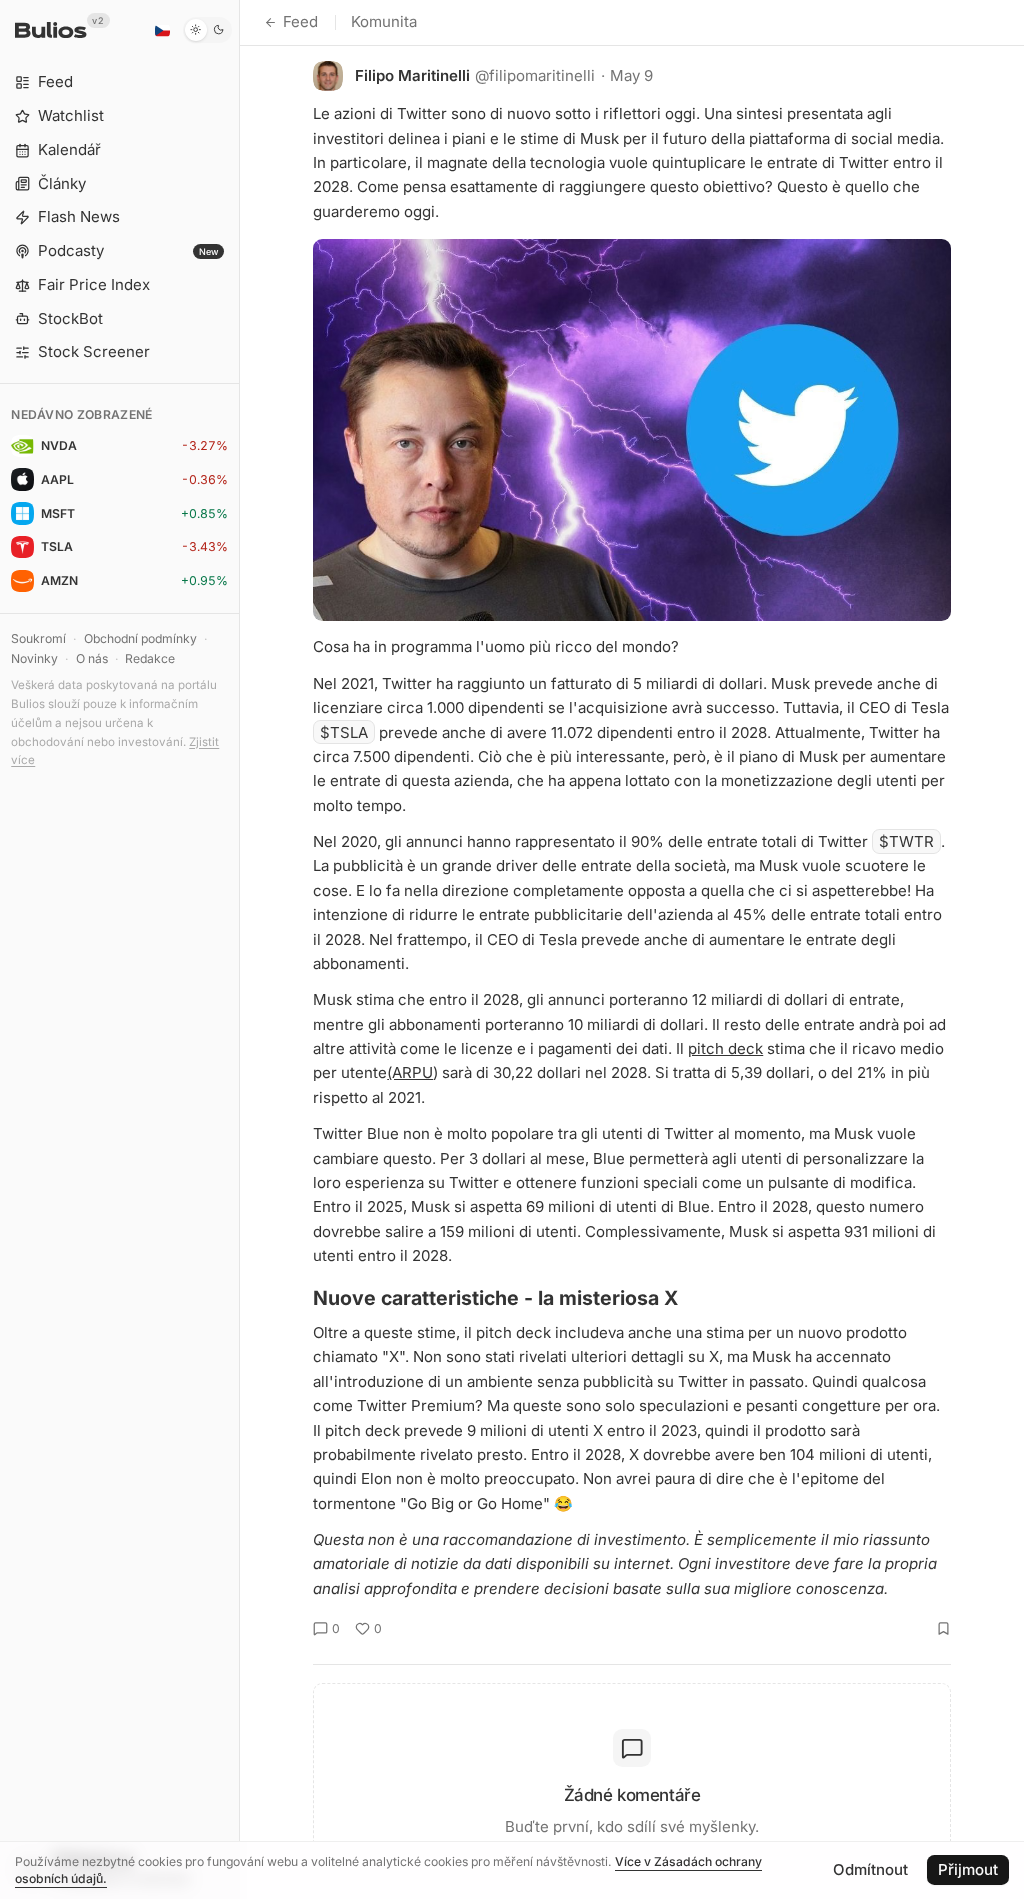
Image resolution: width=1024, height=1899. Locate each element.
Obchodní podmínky (140, 638)
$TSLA (344, 732)
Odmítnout (870, 1869)
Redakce (150, 658)
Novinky (34, 658)
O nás (92, 658)
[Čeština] (162, 30)
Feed (300, 21)
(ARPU (410, 1072)
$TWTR (906, 841)
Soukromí (38, 638)
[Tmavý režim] (207, 30)
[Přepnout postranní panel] (239, 949)
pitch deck (725, 1048)
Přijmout (968, 1869)
